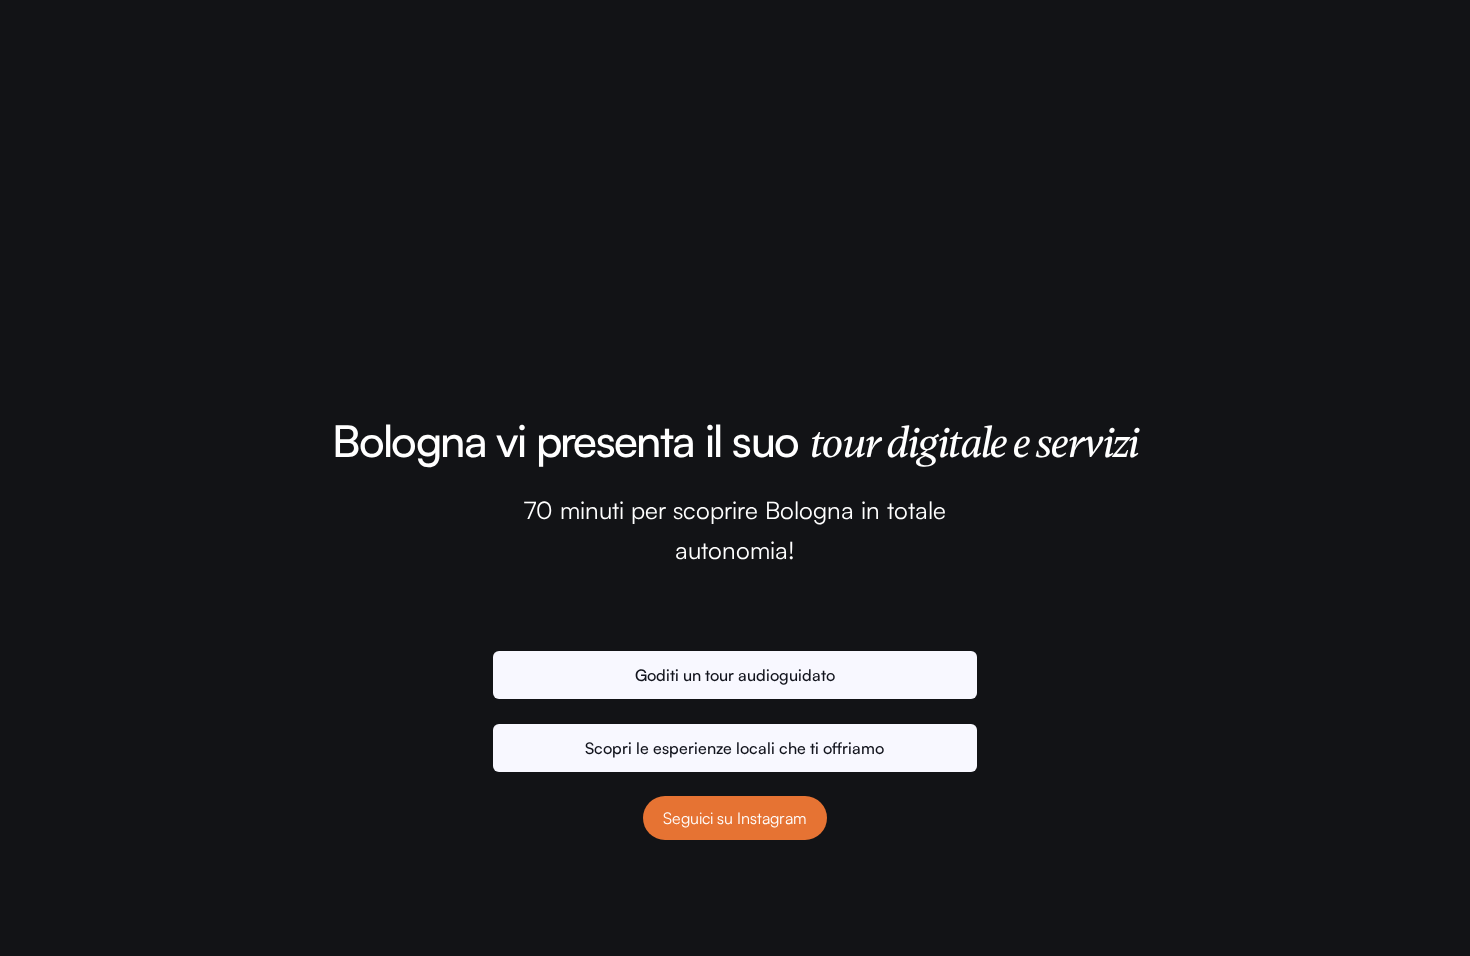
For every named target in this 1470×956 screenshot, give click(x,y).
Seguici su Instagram (735, 818)
